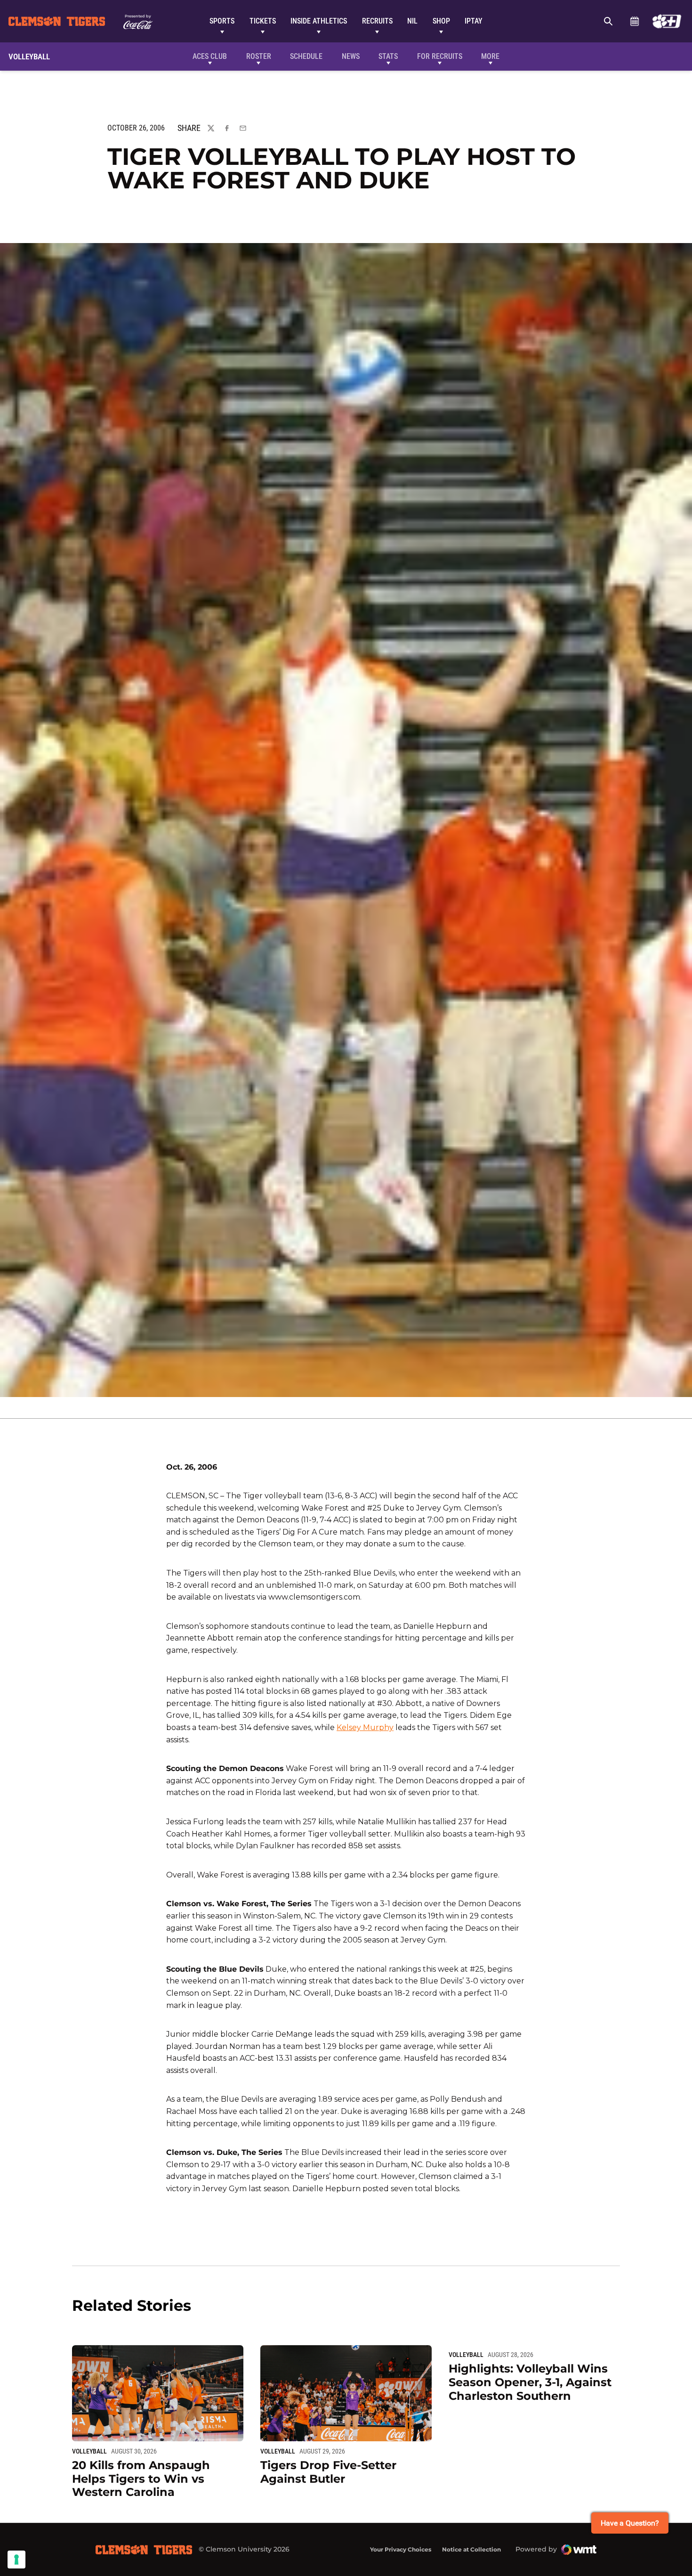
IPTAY (474, 21)
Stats (388, 56)
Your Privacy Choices (401, 2549)
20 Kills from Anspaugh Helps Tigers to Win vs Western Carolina (141, 2479)
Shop (441, 21)
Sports (222, 21)
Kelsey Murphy (365, 1727)
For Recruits (440, 56)
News (351, 56)
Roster (259, 56)
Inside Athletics (319, 21)
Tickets (263, 21)
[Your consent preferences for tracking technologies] (16, 2560)
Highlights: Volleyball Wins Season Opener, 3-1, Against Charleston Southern (530, 2382)
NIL (412, 21)
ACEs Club (210, 56)
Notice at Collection (471, 2549)
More (490, 56)
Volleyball (89, 2451)
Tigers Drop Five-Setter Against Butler (328, 2472)
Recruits (377, 21)
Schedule (634, 21)
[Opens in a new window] (667, 21)
